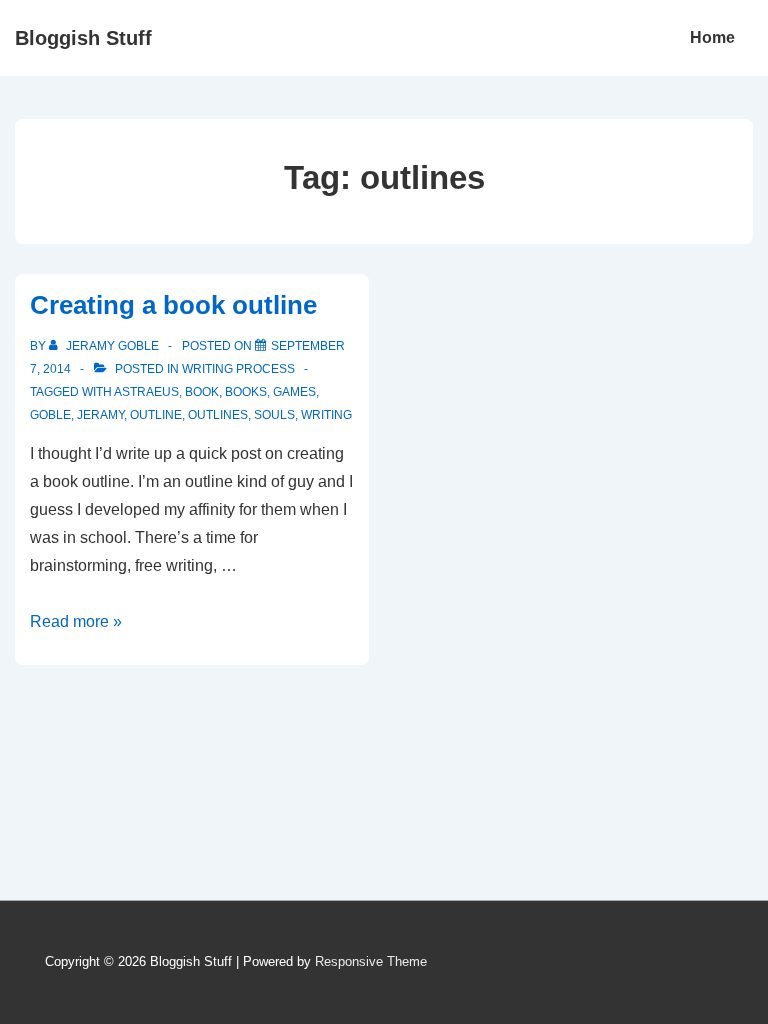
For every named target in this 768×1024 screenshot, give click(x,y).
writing (326, 415)
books (246, 392)
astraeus (146, 392)
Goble (50, 415)
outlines (218, 415)
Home (712, 37)
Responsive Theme (371, 961)
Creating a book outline (173, 305)
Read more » (76, 621)
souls (274, 415)
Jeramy (100, 415)
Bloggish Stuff (83, 38)
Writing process (238, 369)
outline (156, 415)
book (202, 392)
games (294, 392)
